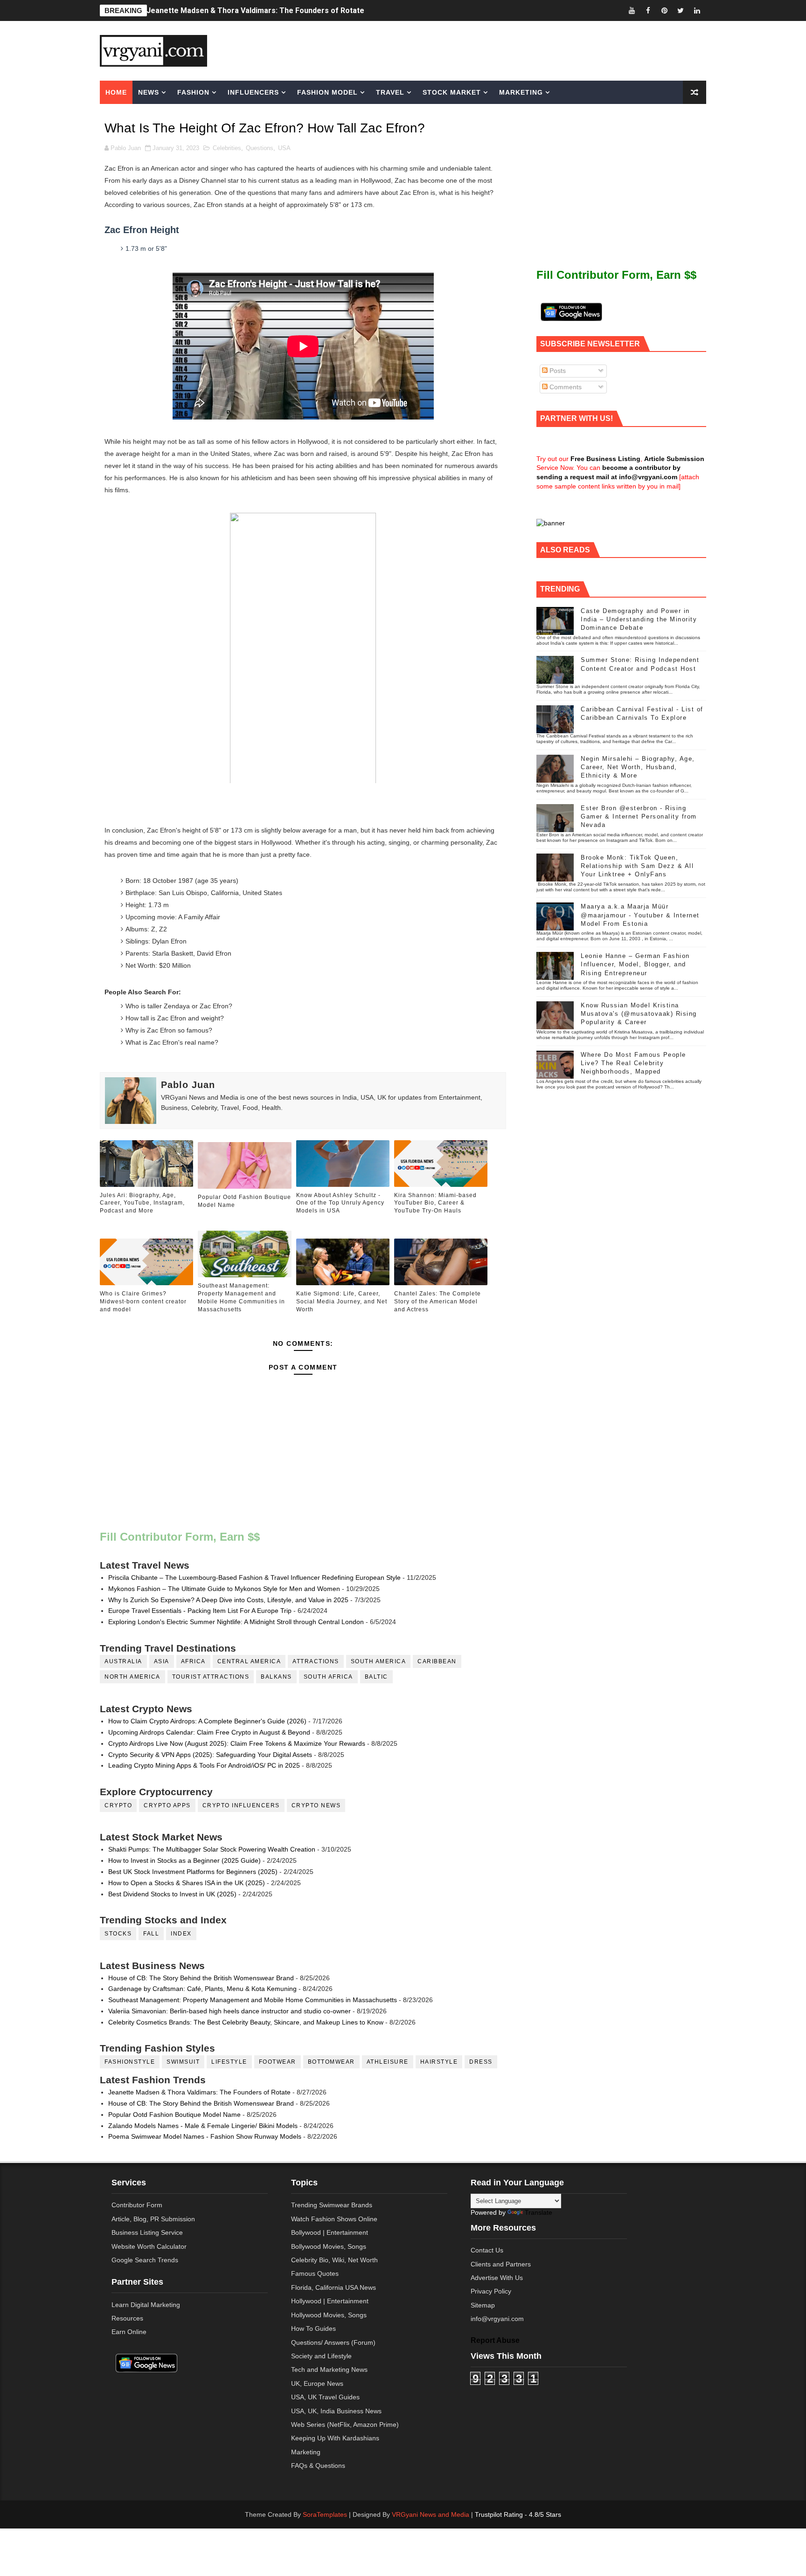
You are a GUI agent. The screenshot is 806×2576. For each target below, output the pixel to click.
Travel (390, 92)
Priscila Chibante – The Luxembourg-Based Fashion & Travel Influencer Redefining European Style (254, 1577)
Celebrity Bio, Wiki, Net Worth (334, 2260)
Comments (565, 387)
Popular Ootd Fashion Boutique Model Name (244, 1201)
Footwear (278, 2062)
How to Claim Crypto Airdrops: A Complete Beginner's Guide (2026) (207, 1721)
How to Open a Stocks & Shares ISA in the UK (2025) (187, 1883)
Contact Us (487, 2250)
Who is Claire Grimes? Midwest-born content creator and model (143, 1302)
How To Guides (313, 2328)
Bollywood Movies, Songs (329, 2246)
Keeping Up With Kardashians (335, 2438)
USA (284, 148)
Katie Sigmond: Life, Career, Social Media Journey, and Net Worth (342, 1302)
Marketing (521, 92)
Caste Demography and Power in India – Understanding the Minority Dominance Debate (639, 619)
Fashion (193, 92)
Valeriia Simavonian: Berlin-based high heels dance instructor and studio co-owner (229, 2011)
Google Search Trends (145, 2260)
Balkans (276, 1677)
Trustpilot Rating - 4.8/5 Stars (518, 2514)
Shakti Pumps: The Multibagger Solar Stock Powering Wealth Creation (212, 1849)
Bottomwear (331, 2062)
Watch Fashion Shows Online (334, 2219)
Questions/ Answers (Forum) (333, 2342)
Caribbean (437, 1661)
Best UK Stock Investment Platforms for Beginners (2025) (193, 1872)
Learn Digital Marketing (146, 2305)
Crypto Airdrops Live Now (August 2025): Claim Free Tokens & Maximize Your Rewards (237, 1743)
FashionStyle (130, 2062)
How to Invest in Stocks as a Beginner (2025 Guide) (184, 1860)
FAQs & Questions (318, 2466)
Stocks (118, 1934)
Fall (151, 1934)
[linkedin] (697, 10)
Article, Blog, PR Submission (153, 2219)
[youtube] (632, 10)
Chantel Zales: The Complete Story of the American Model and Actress (438, 1302)
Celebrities (227, 148)
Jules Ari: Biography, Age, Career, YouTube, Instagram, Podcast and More (142, 1203)
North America (132, 1677)
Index (181, 1934)
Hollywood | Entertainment (330, 2301)
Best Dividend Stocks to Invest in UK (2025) (172, 1894)
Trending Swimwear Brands (332, 2205)
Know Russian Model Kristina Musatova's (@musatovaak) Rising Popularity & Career (639, 1014)
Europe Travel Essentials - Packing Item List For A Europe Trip (200, 1611)
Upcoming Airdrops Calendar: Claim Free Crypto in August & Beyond (209, 1732)
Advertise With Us (497, 2278)
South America (379, 1661)
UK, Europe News (317, 2383)
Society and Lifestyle (321, 2356)
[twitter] (681, 10)
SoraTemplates (325, 2514)
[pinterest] (664, 10)
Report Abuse (495, 2340)
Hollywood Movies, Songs (329, 2315)
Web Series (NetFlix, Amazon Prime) (345, 2424)
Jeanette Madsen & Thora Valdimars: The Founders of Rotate (255, 10)
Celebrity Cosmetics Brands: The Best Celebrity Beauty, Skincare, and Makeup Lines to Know (246, 2022)
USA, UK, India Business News (336, 2411)
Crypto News (316, 1805)
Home (116, 92)
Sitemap (483, 2305)
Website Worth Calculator (149, 2246)
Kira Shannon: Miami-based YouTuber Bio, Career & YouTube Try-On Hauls (435, 1203)
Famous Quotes (315, 2273)
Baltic (376, 1677)
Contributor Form (137, 2205)
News (149, 92)
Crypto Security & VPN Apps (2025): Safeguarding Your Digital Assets (210, 1755)
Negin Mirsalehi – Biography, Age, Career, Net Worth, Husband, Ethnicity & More (638, 767)
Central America (249, 1661)
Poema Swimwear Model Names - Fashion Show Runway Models (205, 2136)
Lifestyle (229, 2062)
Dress (481, 2062)
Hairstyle (439, 2062)
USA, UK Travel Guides (325, 2397)
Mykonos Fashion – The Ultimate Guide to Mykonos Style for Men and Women (224, 1589)
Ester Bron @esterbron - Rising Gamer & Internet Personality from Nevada (639, 816)
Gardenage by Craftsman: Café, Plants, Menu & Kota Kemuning (202, 1989)
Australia (123, 1661)
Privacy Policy (491, 2291)
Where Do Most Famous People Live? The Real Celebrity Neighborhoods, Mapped (633, 1063)
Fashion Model (327, 92)
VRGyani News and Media (431, 2514)
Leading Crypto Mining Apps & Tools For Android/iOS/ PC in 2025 (204, 1765)
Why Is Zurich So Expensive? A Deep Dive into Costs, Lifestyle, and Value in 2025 (228, 1600)
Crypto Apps (167, 1805)
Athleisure (388, 2062)
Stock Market (452, 92)
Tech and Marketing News (329, 2369)
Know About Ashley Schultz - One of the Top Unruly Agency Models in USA (340, 1203)
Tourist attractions (211, 1677)
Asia (162, 1661)
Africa (193, 1661)
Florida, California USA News (334, 2287)
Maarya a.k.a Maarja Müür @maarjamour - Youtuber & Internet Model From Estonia (640, 915)
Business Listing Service (147, 2232)
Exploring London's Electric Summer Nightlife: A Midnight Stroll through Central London (236, 1622)
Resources (127, 2318)
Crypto (118, 1805)
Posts (557, 371)
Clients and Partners (501, 2264)
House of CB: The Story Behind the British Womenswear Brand (201, 1978)
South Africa (328, 1677)
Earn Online (129, 2332)
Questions (260, 148)
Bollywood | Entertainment (330, 2232)
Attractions (316, 1661)
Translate (538, 2212)
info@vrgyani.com (497, 2319)
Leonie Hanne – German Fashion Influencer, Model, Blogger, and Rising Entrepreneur (635, 964)
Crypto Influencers (241, 1805)
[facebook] (648, 10)
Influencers (253, 92)
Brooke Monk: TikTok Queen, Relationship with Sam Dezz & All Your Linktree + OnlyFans (637, 866)
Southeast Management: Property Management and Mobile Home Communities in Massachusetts (241, 1297)
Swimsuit (183, 2062)
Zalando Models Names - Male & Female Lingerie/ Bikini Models (203, 2126)
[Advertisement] (475, 50)
